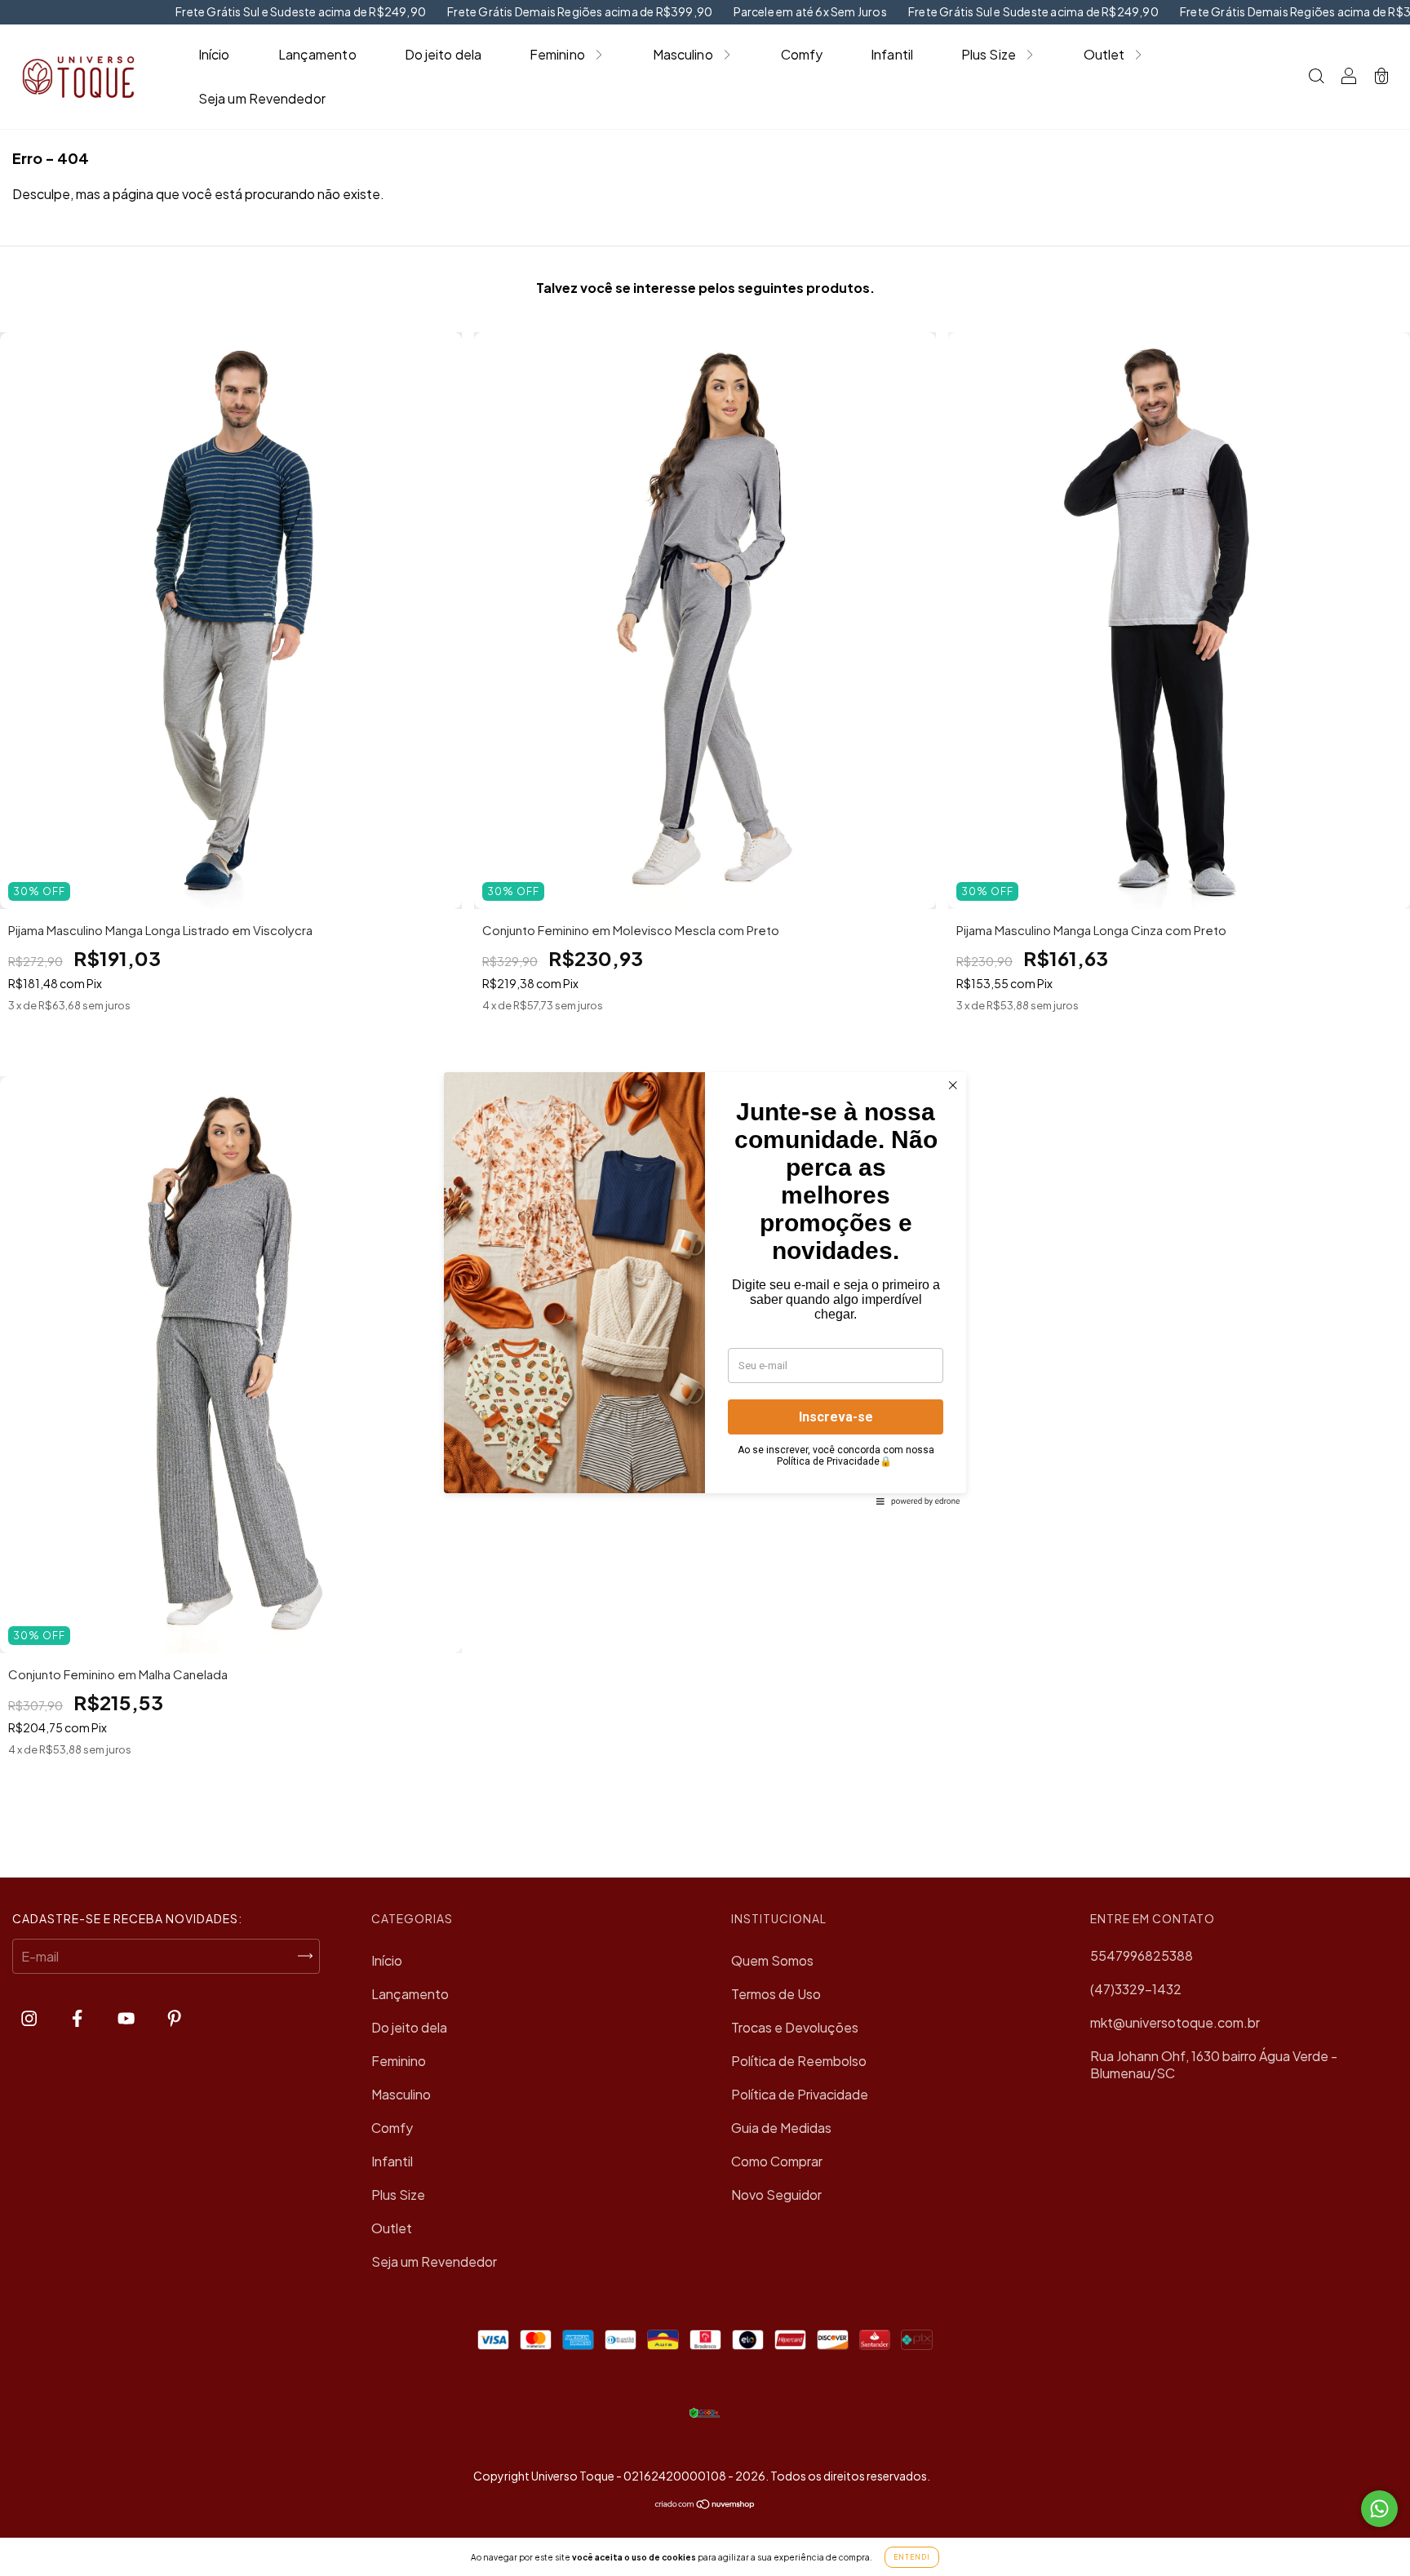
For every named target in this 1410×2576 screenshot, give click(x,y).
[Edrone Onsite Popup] (705, 1288)
